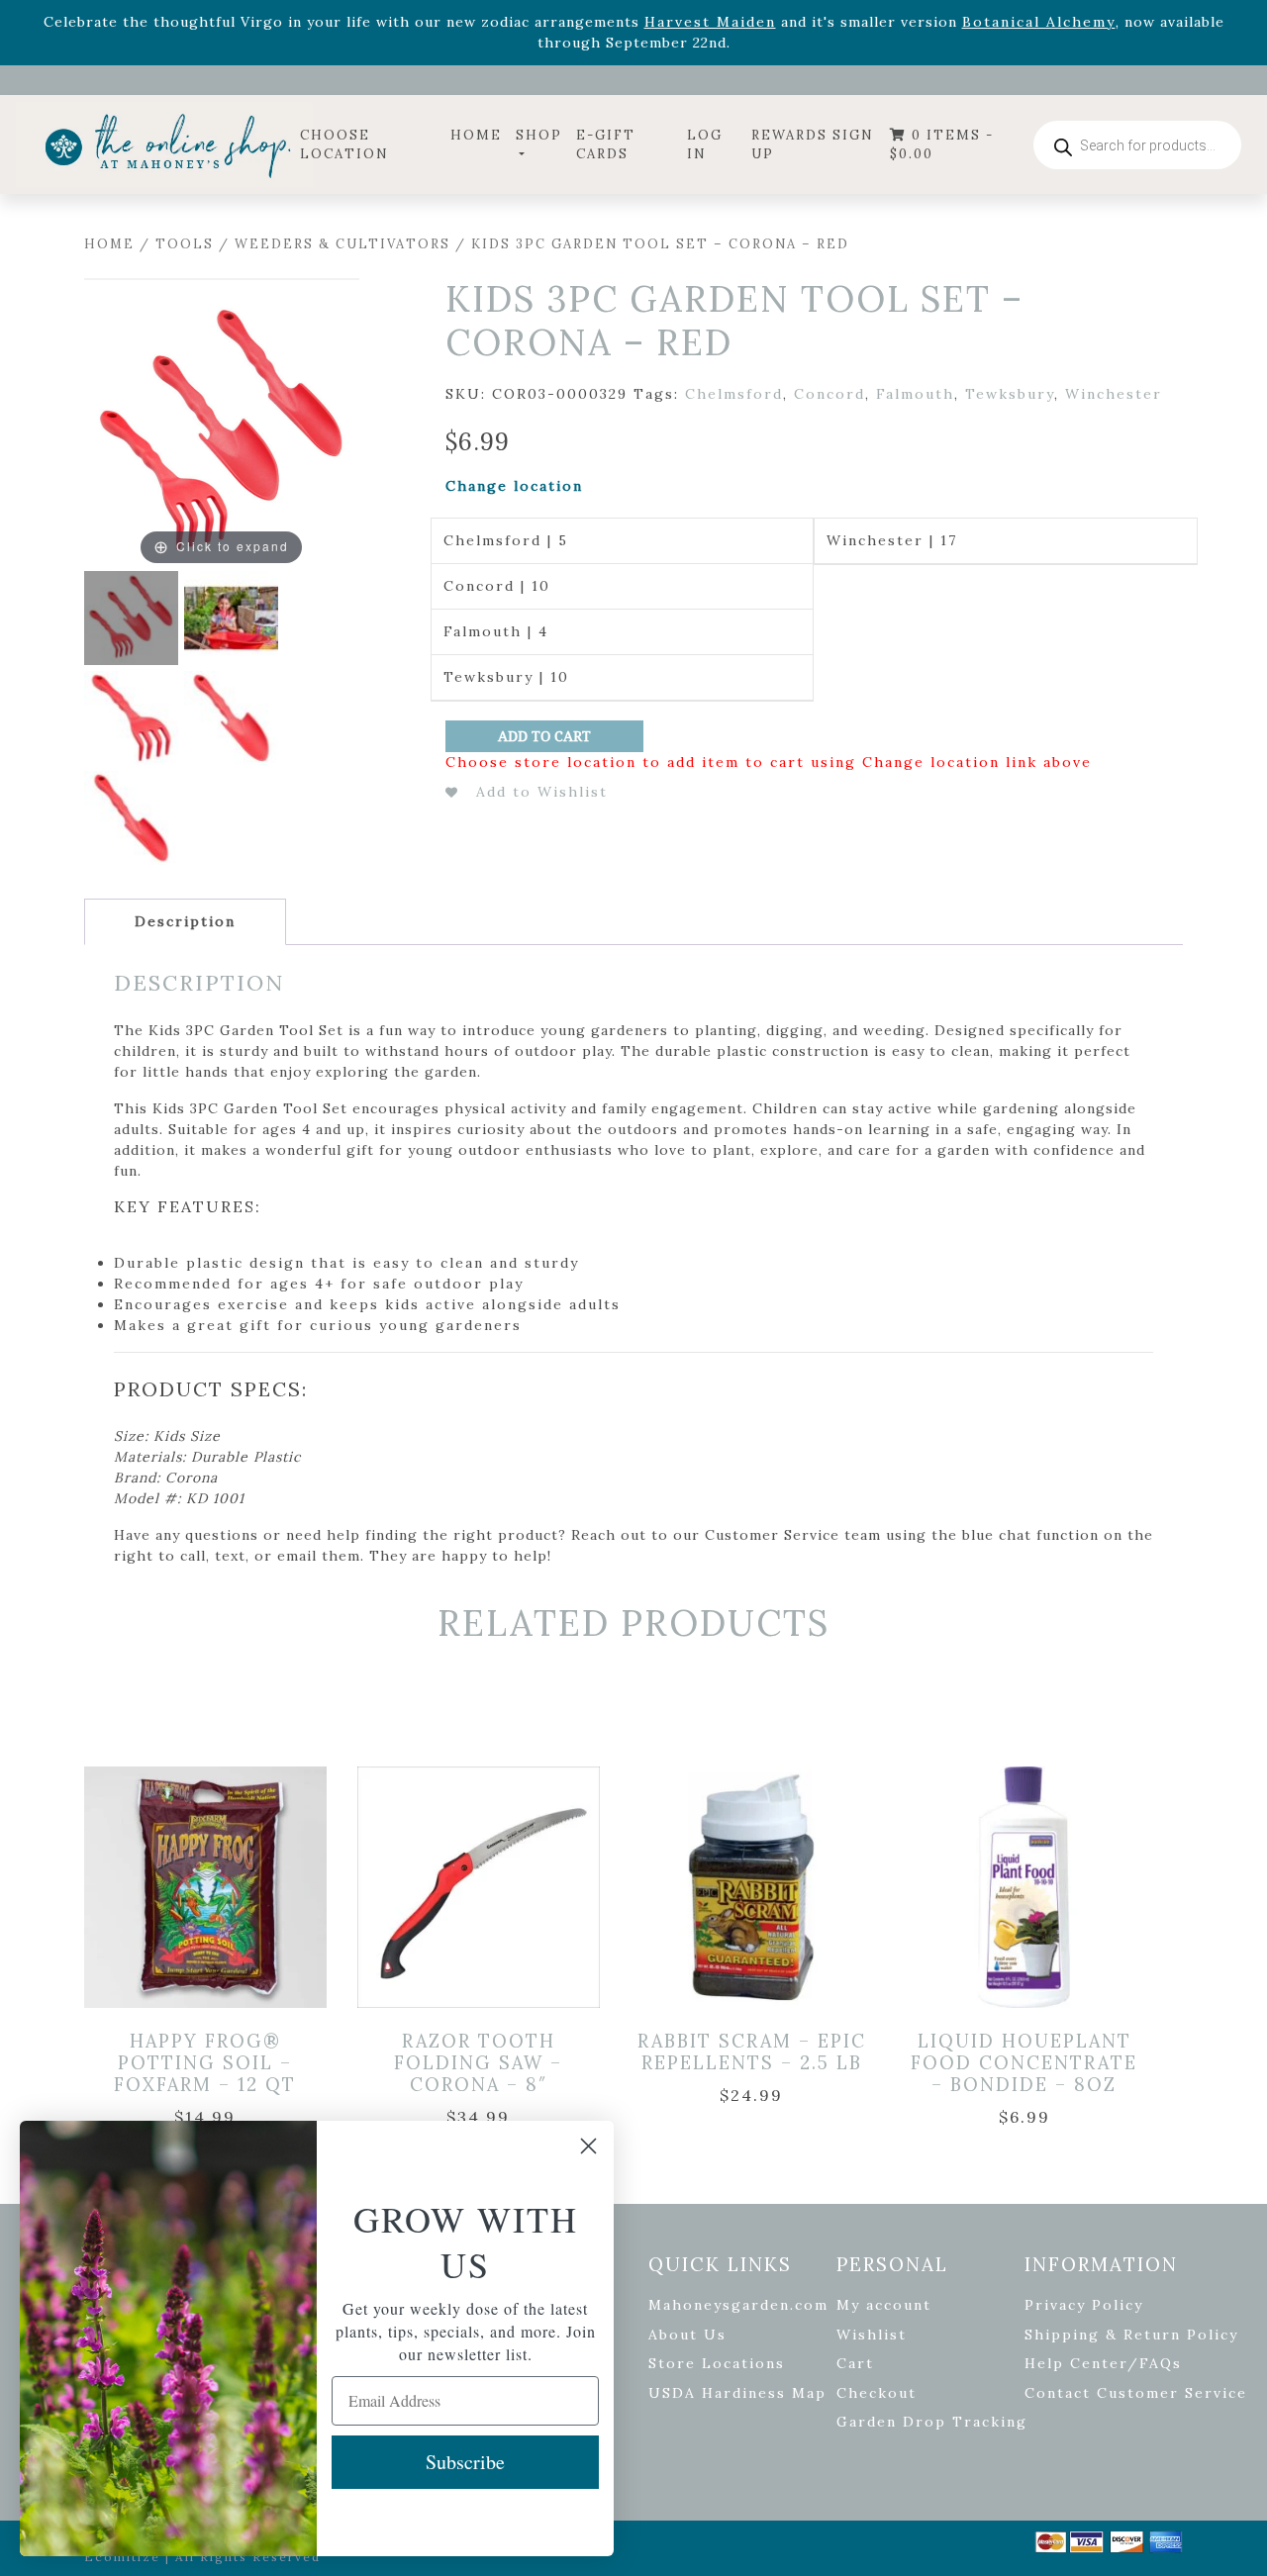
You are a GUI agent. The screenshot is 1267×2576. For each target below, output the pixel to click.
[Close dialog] (588, 2146)
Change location (514, 486)
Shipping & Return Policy (1131, 2335)
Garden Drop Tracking (932, 2422)
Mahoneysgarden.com (738, 2305)
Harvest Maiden (710, 22)
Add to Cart (544, 736)
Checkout (877, 2393)
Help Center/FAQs (1103, 2363)
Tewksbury (1010, 394)
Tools (185, 244)
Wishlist (872, 2335)
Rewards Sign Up (813, 145)
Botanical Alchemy (1039, 22)
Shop (539, 135)
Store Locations (717, 2363)
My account (884, 2305)
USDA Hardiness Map (737, 2393)
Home (476, 135)
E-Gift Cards (606, 145)
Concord (829, 394)
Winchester (1114, 394)
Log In (705, 145)
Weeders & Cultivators (342, 244)
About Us (687, 2335)
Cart (855, 2363)
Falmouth (915, 394)
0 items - (942, 145)
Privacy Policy (1084, 2305)
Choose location (344, 145)
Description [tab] (185, 921)
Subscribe (465, 2462)
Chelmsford (734, 394)
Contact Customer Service (1136, 2393)
